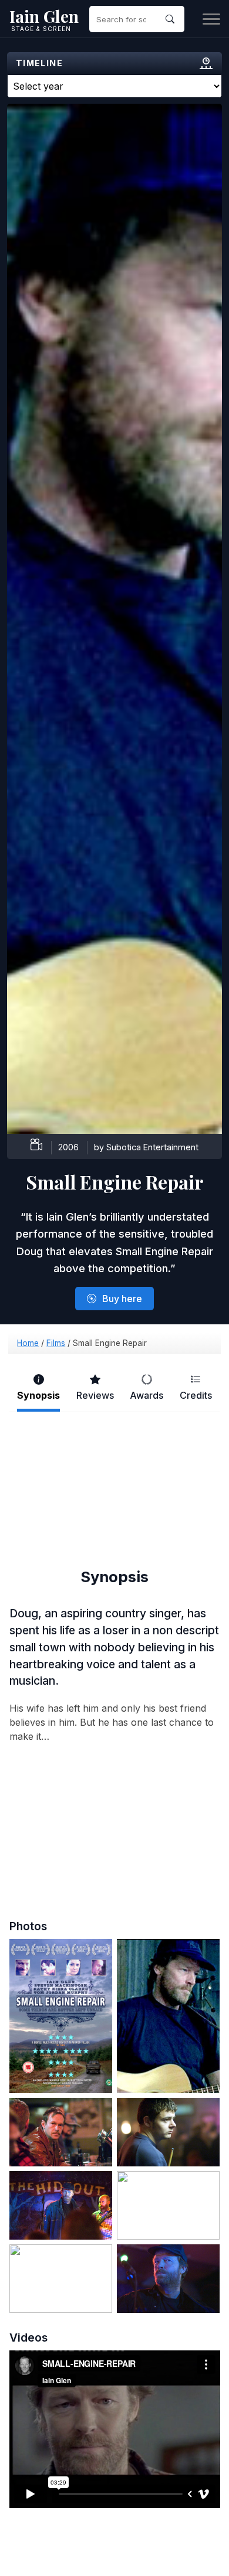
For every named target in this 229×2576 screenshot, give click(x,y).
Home (28, 1343)
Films (56, 1343)
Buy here (122, 1299)
